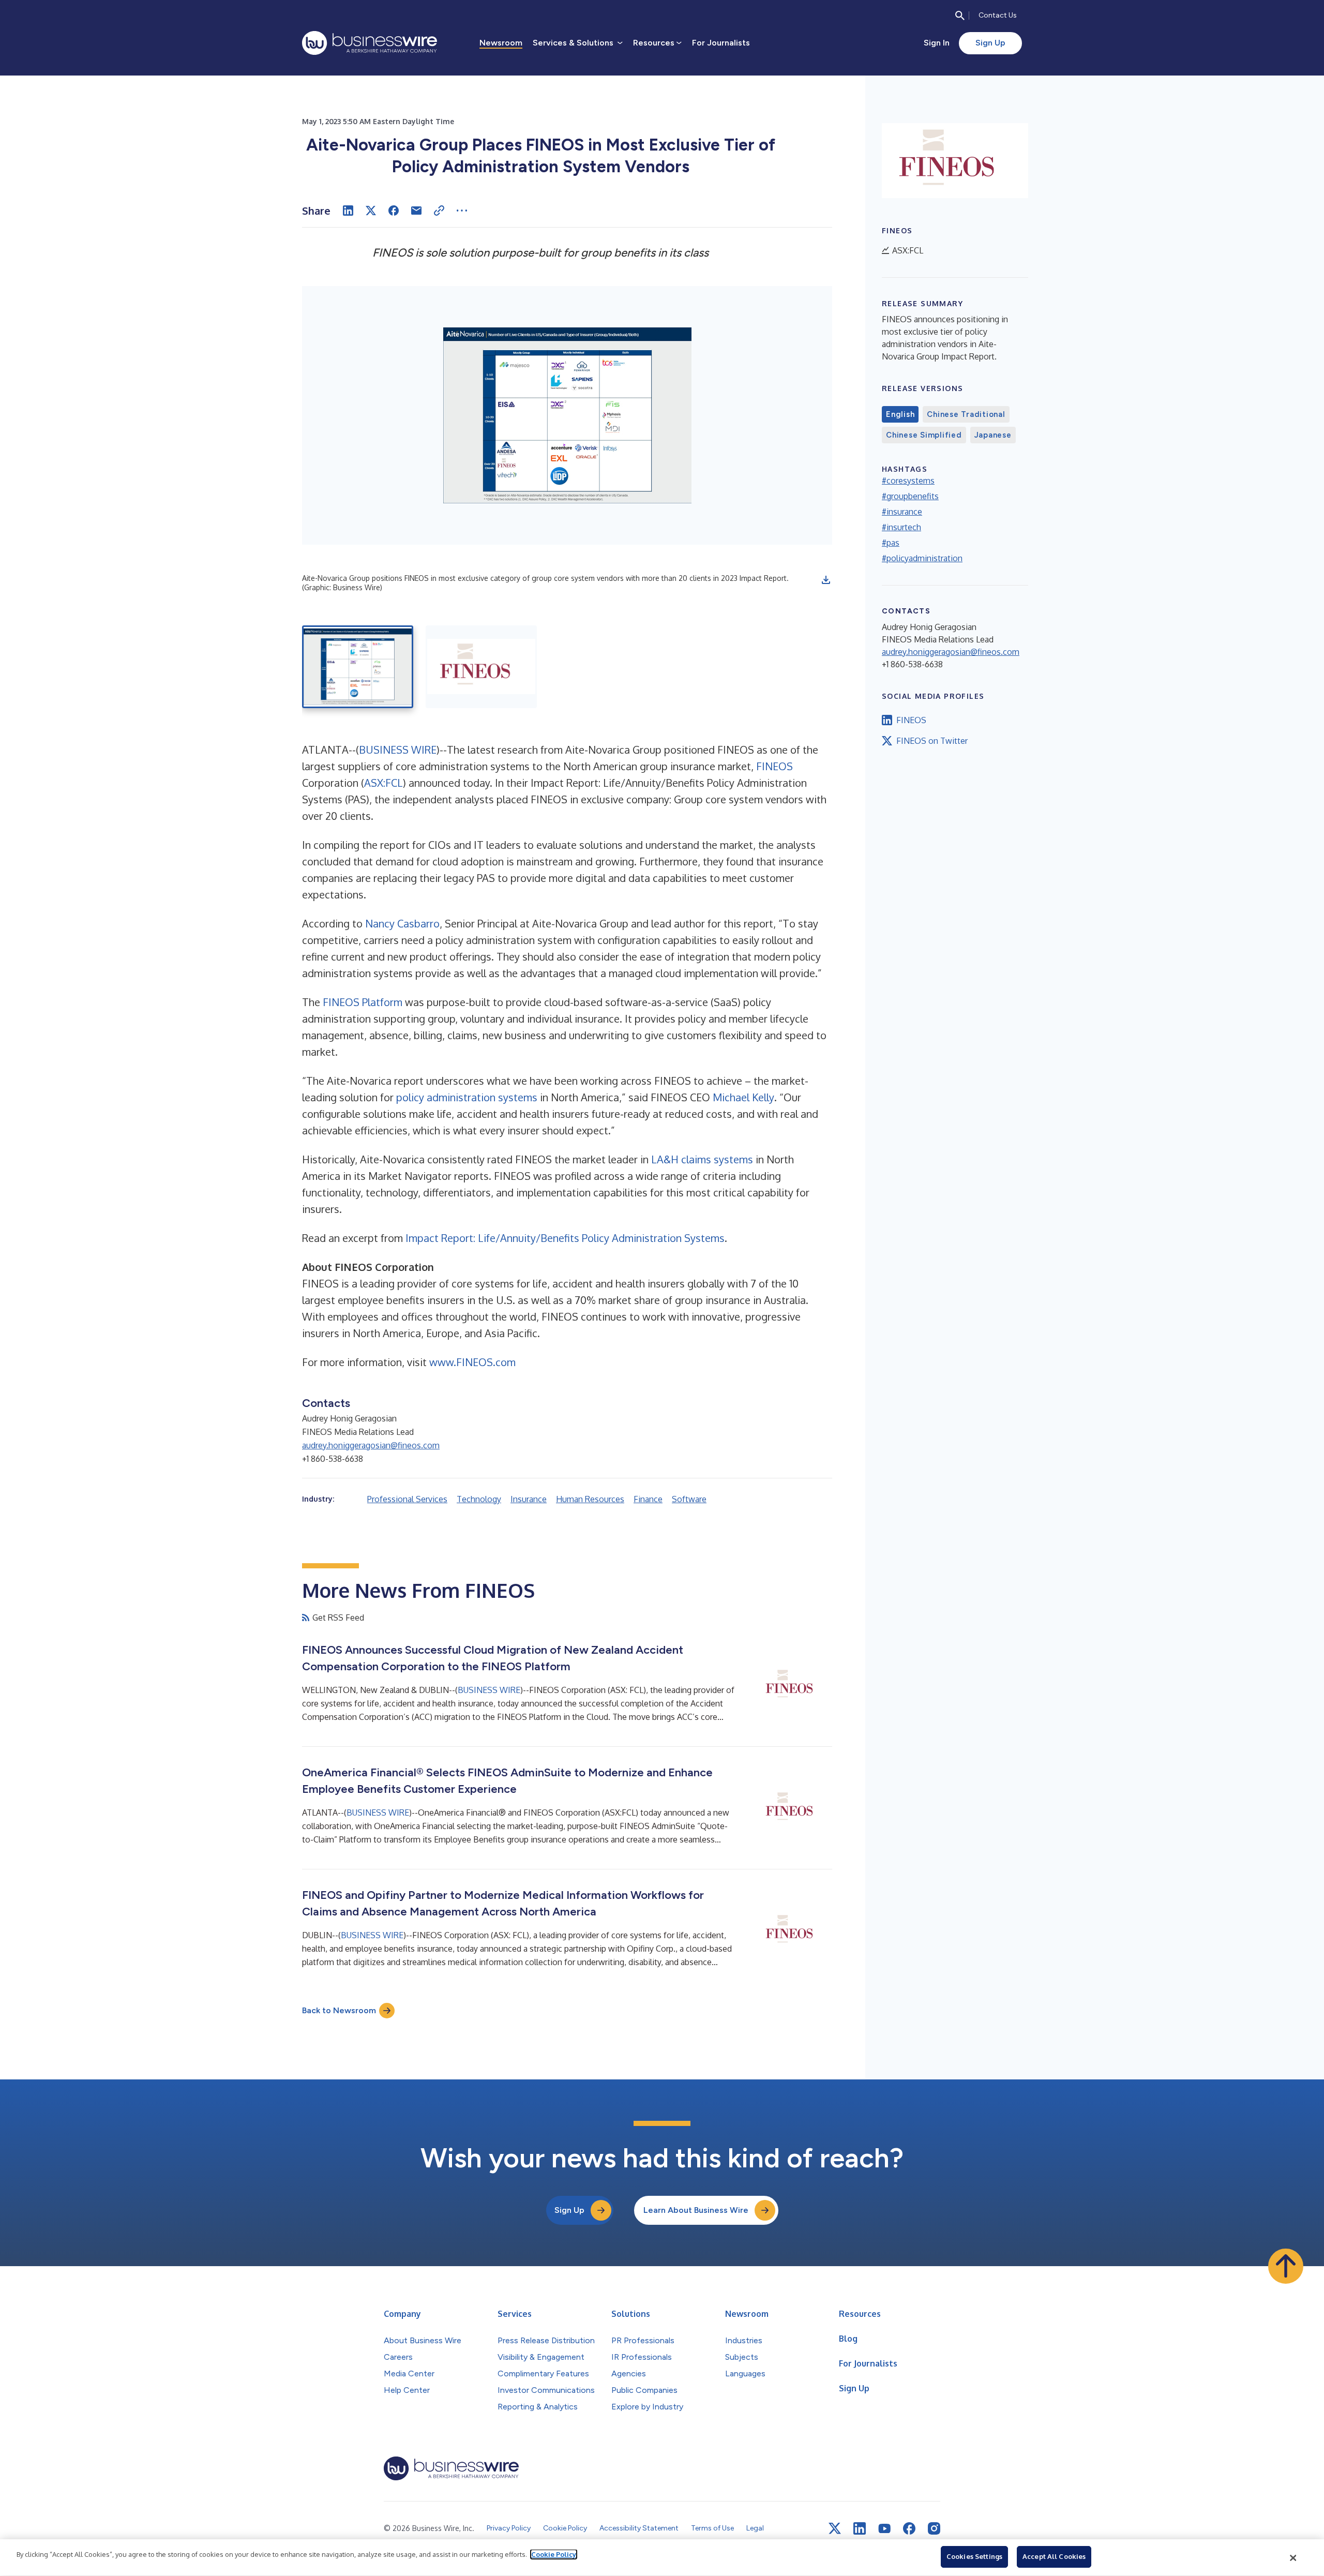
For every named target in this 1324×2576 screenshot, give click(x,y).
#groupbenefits (910, 496)
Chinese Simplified (924, 435)
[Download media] (826, 580)
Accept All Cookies (1054, 2556)
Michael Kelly (743, 1097)
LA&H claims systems (702, 1159)
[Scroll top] (1286, 2266)
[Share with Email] (416, 211)
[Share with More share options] (462, 211)
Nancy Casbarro (402, 923)
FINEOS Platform (363, 1002)
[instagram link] (934, 2528)
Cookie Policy (554, 2554)
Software (689, 1499)
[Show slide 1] (358, 667)
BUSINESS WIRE (398, 750)
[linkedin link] (860, 2528)
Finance (648, 1499)
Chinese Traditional (966, 414)
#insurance (902, 512)
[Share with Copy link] (439, 211)
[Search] (960, 16)
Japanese (993, 435)
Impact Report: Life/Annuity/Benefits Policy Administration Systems (565, 1238)
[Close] (1293, 2558)
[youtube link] (884, 2529)
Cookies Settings (974, 2556)
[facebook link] (909, 2528)
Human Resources (590, 1499)
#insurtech (901, 527)
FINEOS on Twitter (932, 741)
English (900, 414)
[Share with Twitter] (371, 211)
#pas (891, 543)
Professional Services (407, 1499)
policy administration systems (467, 1097)
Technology (479, 1499)
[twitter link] (835, 2528)
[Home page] (370, 43)
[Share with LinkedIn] (348, 211)
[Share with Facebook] (394, 211)
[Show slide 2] (481, 667)
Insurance (529, 1499)
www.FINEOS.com (472, 1362)
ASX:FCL (383, 783)
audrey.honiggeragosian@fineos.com (371, 1445)
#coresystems (908, 481)
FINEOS (774, 766)
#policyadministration (922, 558)
